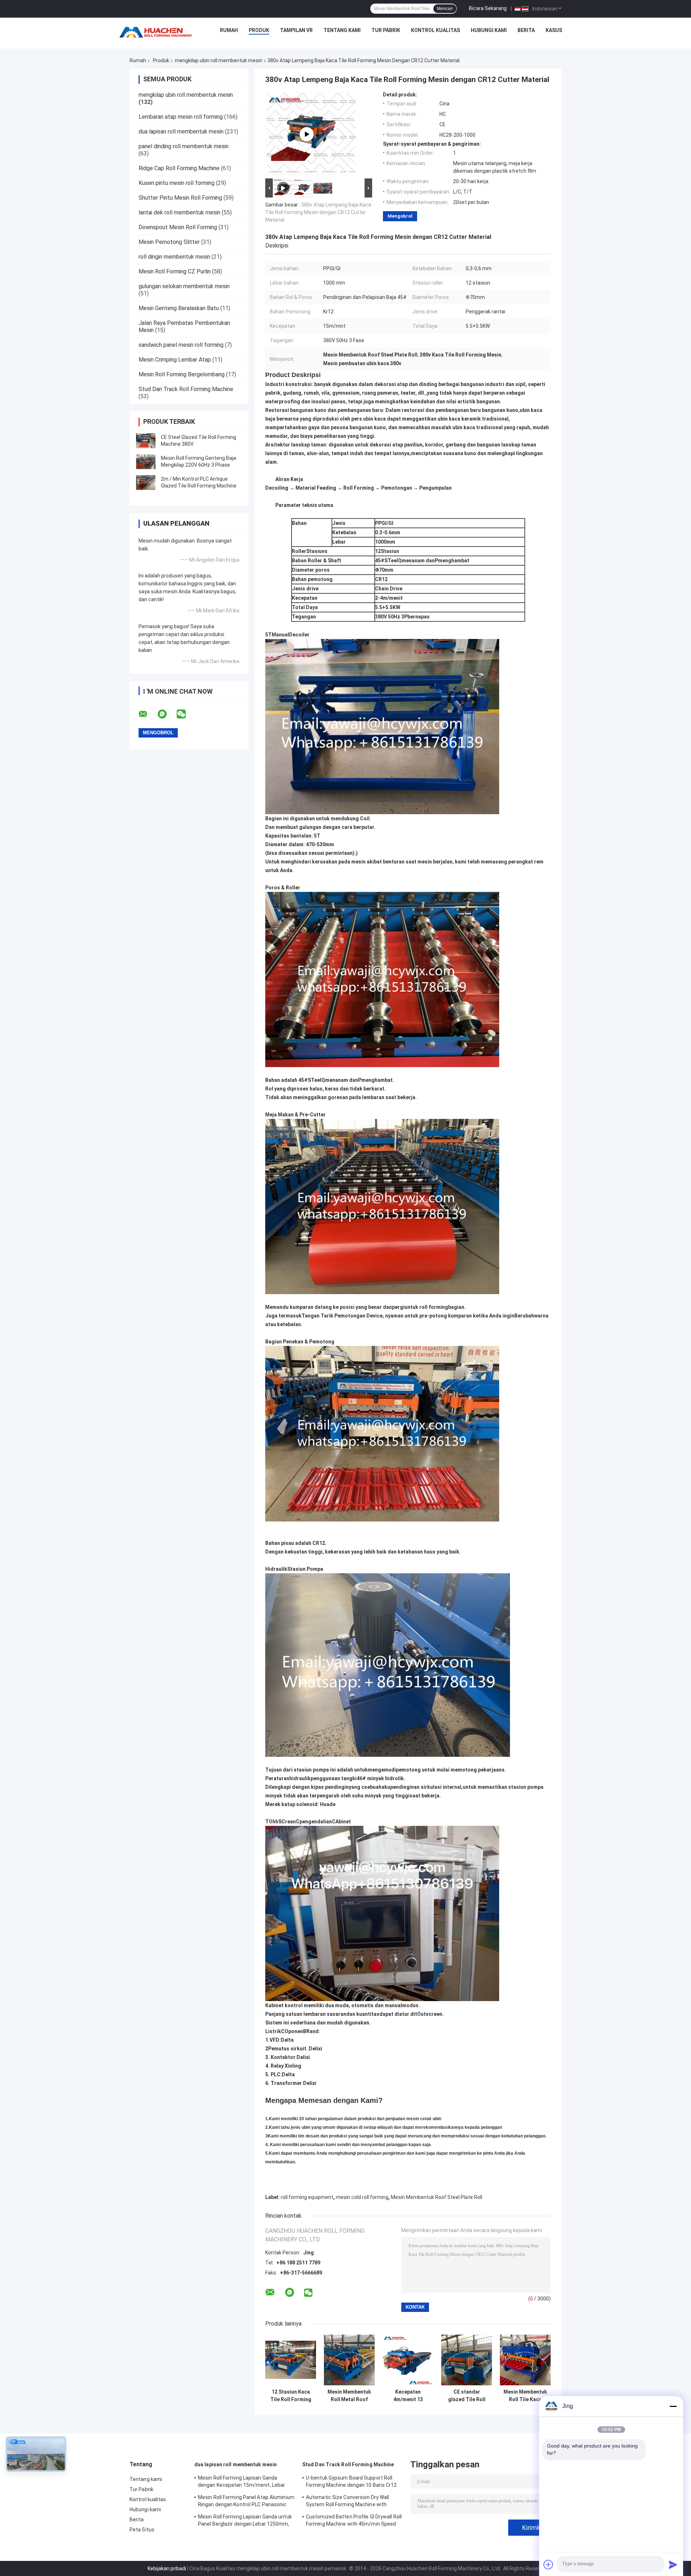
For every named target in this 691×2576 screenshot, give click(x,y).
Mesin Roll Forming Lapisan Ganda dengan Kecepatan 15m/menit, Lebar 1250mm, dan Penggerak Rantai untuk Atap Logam (243, 2482)
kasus (554, 30)
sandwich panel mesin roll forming (181, 345)
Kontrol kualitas (435, 30)
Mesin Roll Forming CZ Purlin (175, 271)
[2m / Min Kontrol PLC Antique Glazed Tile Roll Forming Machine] (146, 482)
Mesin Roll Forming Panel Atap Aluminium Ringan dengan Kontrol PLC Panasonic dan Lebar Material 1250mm (246, 2502)
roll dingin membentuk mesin (174, 257)
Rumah (229, 30)
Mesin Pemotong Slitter (169, 242)
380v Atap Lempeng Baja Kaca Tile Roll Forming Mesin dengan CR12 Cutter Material (318, 212)
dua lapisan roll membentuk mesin (181, 131)
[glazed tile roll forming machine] (307, 134)
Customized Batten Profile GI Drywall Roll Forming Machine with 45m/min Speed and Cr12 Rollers (354, 2521)
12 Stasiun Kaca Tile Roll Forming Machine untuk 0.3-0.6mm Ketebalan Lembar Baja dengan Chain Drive (291, 2396)
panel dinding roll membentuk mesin (184, 146)
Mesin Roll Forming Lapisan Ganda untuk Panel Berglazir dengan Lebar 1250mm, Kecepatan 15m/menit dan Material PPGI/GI (245, 2521)
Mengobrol (400, 216)
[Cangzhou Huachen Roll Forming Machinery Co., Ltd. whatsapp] (167, 714)
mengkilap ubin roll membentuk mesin (219, 60)
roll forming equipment (307, 2197)
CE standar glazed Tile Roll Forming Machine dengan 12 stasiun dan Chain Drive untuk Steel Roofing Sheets (467, 2396)
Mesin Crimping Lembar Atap (175, 360)
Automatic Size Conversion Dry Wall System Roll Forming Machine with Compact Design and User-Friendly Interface (347, 2502)
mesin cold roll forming (362, 2197)
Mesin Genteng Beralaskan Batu (179, 308)
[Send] (673, 2564)
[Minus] (673, 2406)
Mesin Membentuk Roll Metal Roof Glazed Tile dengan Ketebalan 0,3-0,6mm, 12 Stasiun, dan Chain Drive (349, 2396)
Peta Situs (142, 2530)
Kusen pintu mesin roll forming (177, 183)
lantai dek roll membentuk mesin (179, 212)
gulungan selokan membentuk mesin (184, 286)
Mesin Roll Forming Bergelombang (182, 374)
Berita (526, 30)
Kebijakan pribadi (167, 2568)
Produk (259, 30)
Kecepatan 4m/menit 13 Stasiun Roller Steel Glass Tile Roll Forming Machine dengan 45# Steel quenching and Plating (408, 2396)
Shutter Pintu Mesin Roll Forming (180, 198)
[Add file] (548, 2564)
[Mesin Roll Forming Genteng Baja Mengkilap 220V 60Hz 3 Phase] (146, 462)
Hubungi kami (489, 30)
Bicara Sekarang (488, 8)
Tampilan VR (296, 30)
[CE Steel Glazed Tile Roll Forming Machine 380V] (146, 441)
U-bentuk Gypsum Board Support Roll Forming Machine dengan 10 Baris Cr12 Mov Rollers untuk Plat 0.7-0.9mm (351, 2482)
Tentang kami (342, 30)
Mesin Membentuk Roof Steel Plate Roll (437, 2197)
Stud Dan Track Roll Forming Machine (186, 389)
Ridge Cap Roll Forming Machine (179, 168)
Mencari (445, 9)
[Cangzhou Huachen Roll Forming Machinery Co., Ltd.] (158, 32)
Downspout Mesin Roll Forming (178, 227)
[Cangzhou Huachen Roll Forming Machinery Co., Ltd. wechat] (186, 714)
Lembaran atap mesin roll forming (181, 117)
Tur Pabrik (386, 30)
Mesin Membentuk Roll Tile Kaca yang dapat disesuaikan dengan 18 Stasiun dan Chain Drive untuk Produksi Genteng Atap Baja (525, 2396)
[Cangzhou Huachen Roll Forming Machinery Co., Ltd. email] (148, 714)
